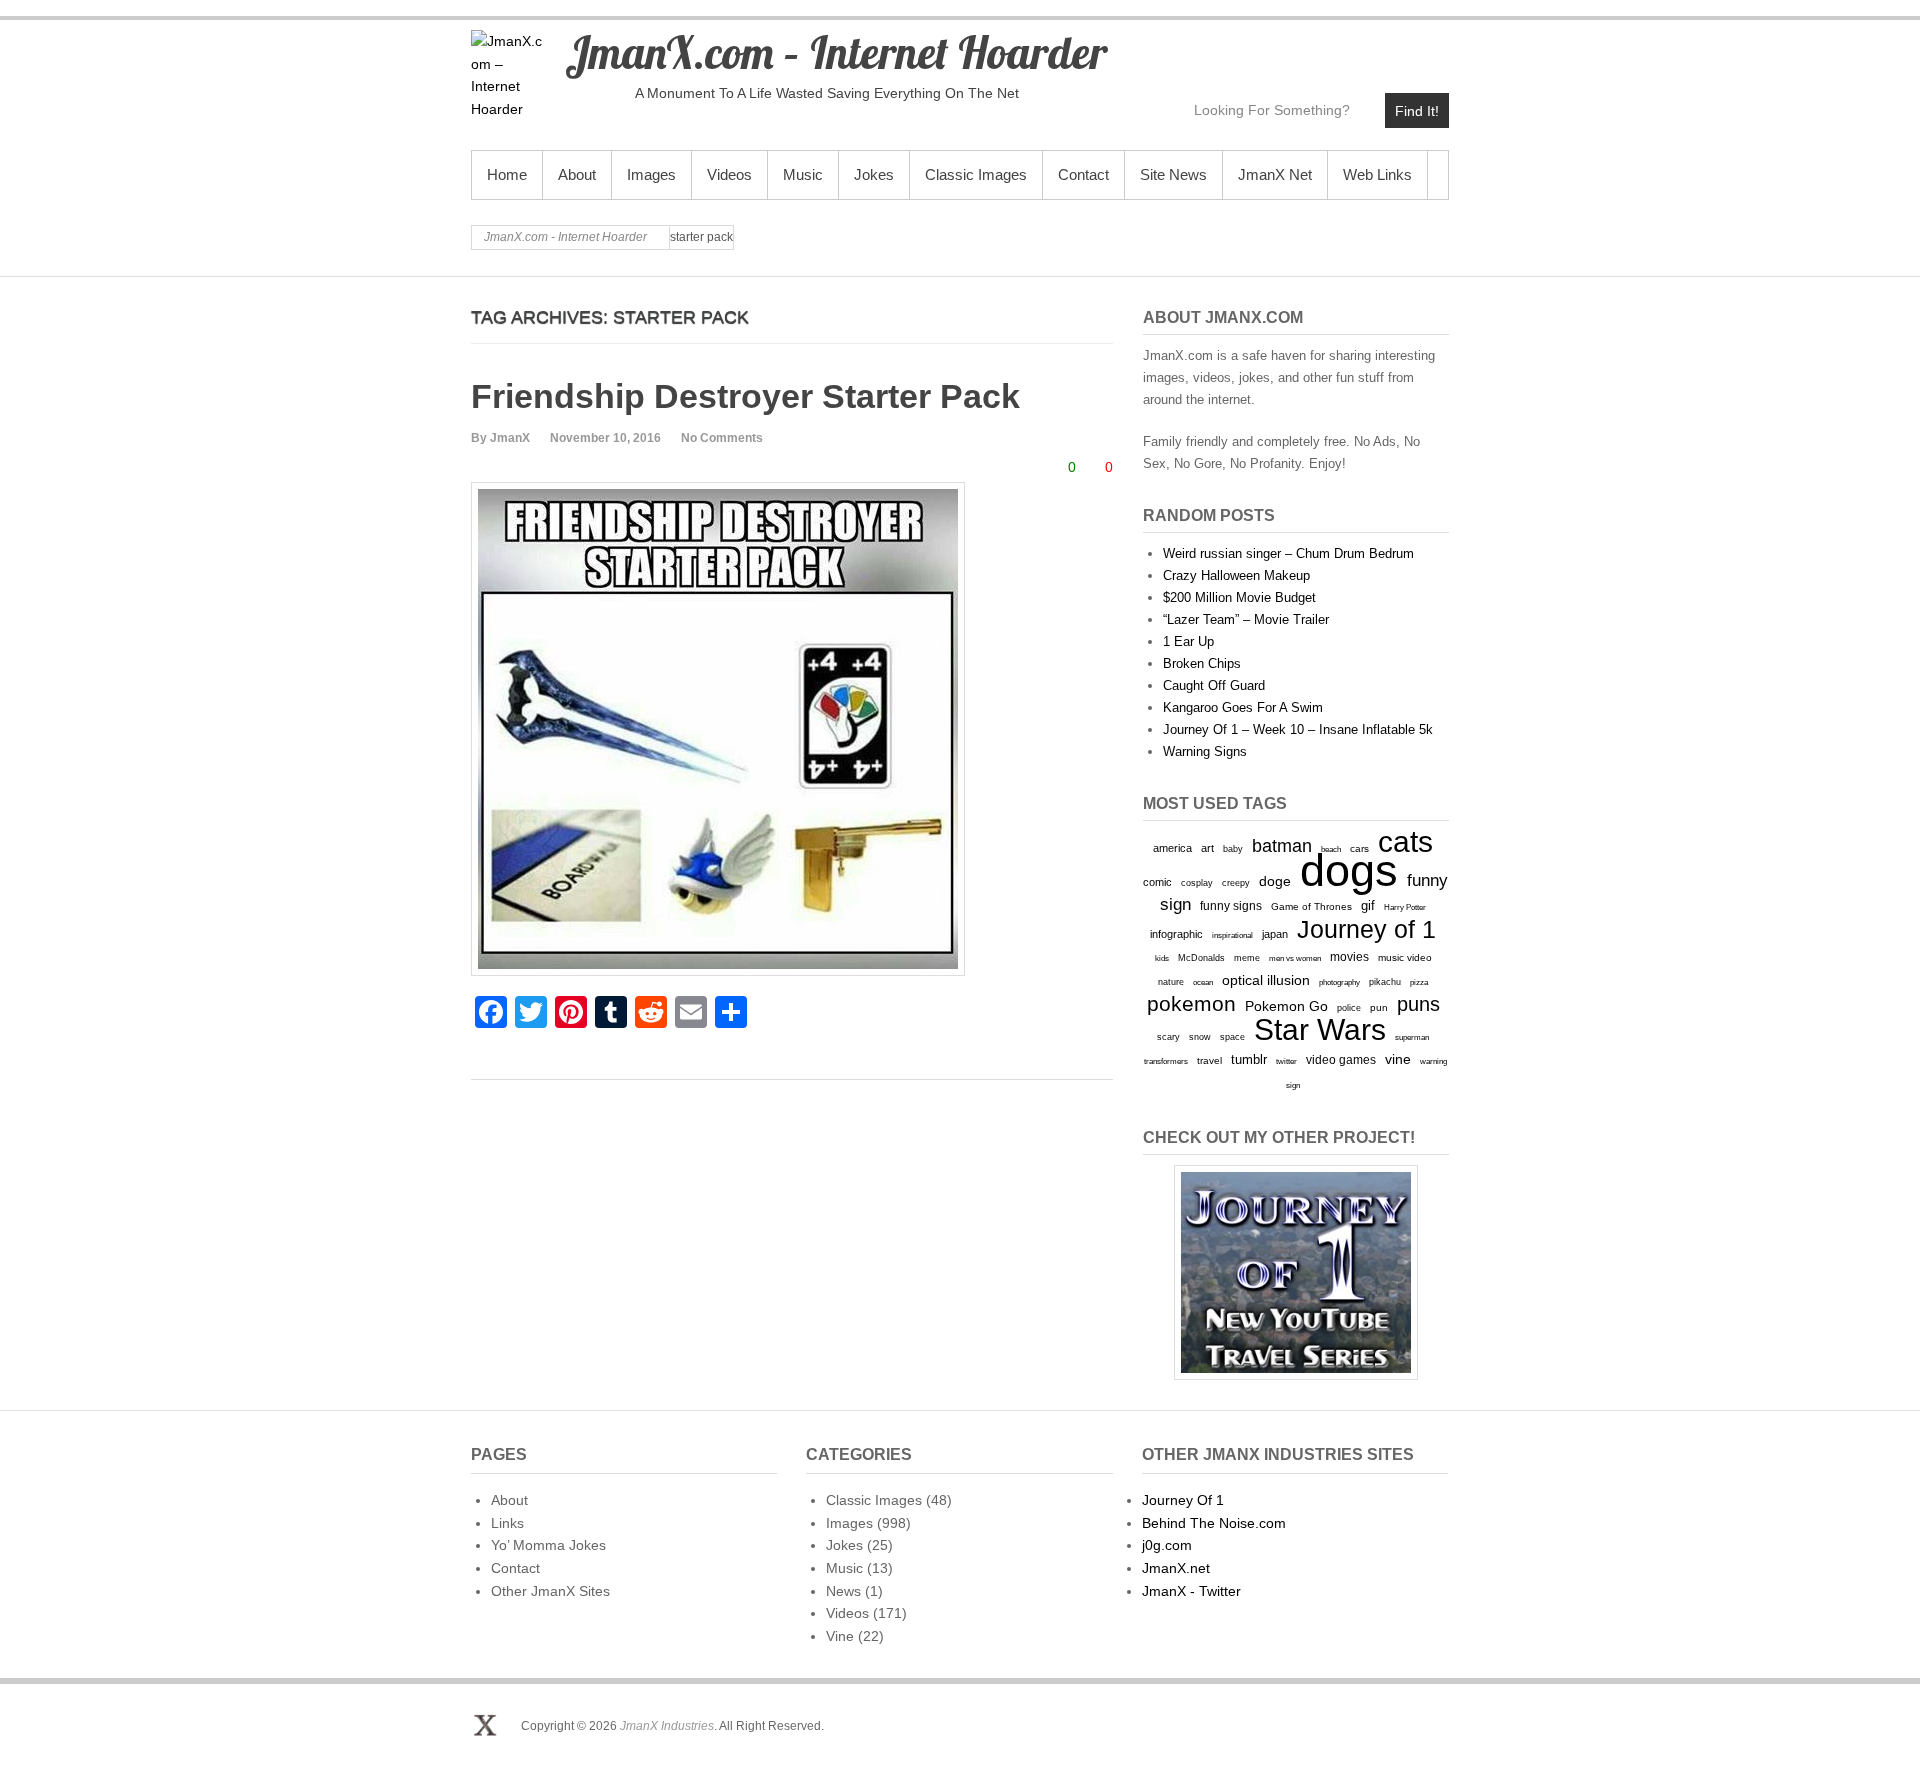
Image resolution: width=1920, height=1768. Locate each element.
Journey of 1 (1366, 929)
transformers (1166, 1061)
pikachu (1385, 982)
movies (1349, 957)
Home (507, 174)
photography (1339, 982)
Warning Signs (1205, 751)
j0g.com (1167, 1545)
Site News (1173, 174)
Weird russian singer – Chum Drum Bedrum (1288, 553)
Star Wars (1320, 1029)
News (843, 1591)
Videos (729, 174)
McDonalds (1201, 957)
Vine (840, 1636)
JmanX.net (1176, 1568)
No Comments (722, 438)
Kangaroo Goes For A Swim (1243, 707)
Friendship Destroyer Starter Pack (745, 396)
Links (507, 1523)
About (577, 174)
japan (1275, 934)
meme (1247, 957)
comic (1157, 882)
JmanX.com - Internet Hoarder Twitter (1260, 46)
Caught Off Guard (1214, 685)
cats (1405, 841)
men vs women (1295, 958)
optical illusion (1266, 980)
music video (1405, 957)
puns (1418, 1004)
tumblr (1249, 1059)
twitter (1286, 1061)
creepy (1236, 883)
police (1349, 1008)
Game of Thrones (1311, 906)
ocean (1203, 982)
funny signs (1231, 906)
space (1232, 1037)
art (1207, 848)
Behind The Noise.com (1214, 1523)
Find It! (1417, 111)
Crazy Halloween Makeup (1236, 575)
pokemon (1191, 1004)
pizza (1419, 982)
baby (1233, 848)
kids (1162, 958)
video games (1341, 1060)
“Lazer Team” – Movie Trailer (1246, 619)
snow (1200, 1037)
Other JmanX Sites (550, 1591)
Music (803, 174)
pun (1379, 1007)
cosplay (1197, 882)
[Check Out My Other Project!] (1296, 1272)
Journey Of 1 (1183, 1500)
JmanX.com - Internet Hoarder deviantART (1389, 46)
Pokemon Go (1286, 1006)
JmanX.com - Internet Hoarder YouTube (1303, 46)
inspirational (1232, 935)
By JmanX (500, 438)
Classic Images (976, 174)
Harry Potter (1405, 907)
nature (1171, 982)
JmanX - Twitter (1191, 1591)
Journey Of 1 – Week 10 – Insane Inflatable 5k (1298, 729)
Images (651, 174)
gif (1368, 905)
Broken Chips (1202, 663)
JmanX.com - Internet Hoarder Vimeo (1346, 46)
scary (1168, 1036)
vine (1398, 1059)
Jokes (874, 174)
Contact (1083, 174)
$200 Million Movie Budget (1239, 597)
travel (1209, 1060)
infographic (1176, 934)
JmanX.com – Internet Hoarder (836, 52)
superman (1412, 1037)
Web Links (1377, 174)
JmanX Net (1275, 174)
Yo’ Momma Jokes (548, 1545)
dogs (1349, 870)
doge (1275, 881)
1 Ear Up (1188, 641)
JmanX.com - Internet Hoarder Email (1432, 46)
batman (1282, 846)
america (1172, 848)
